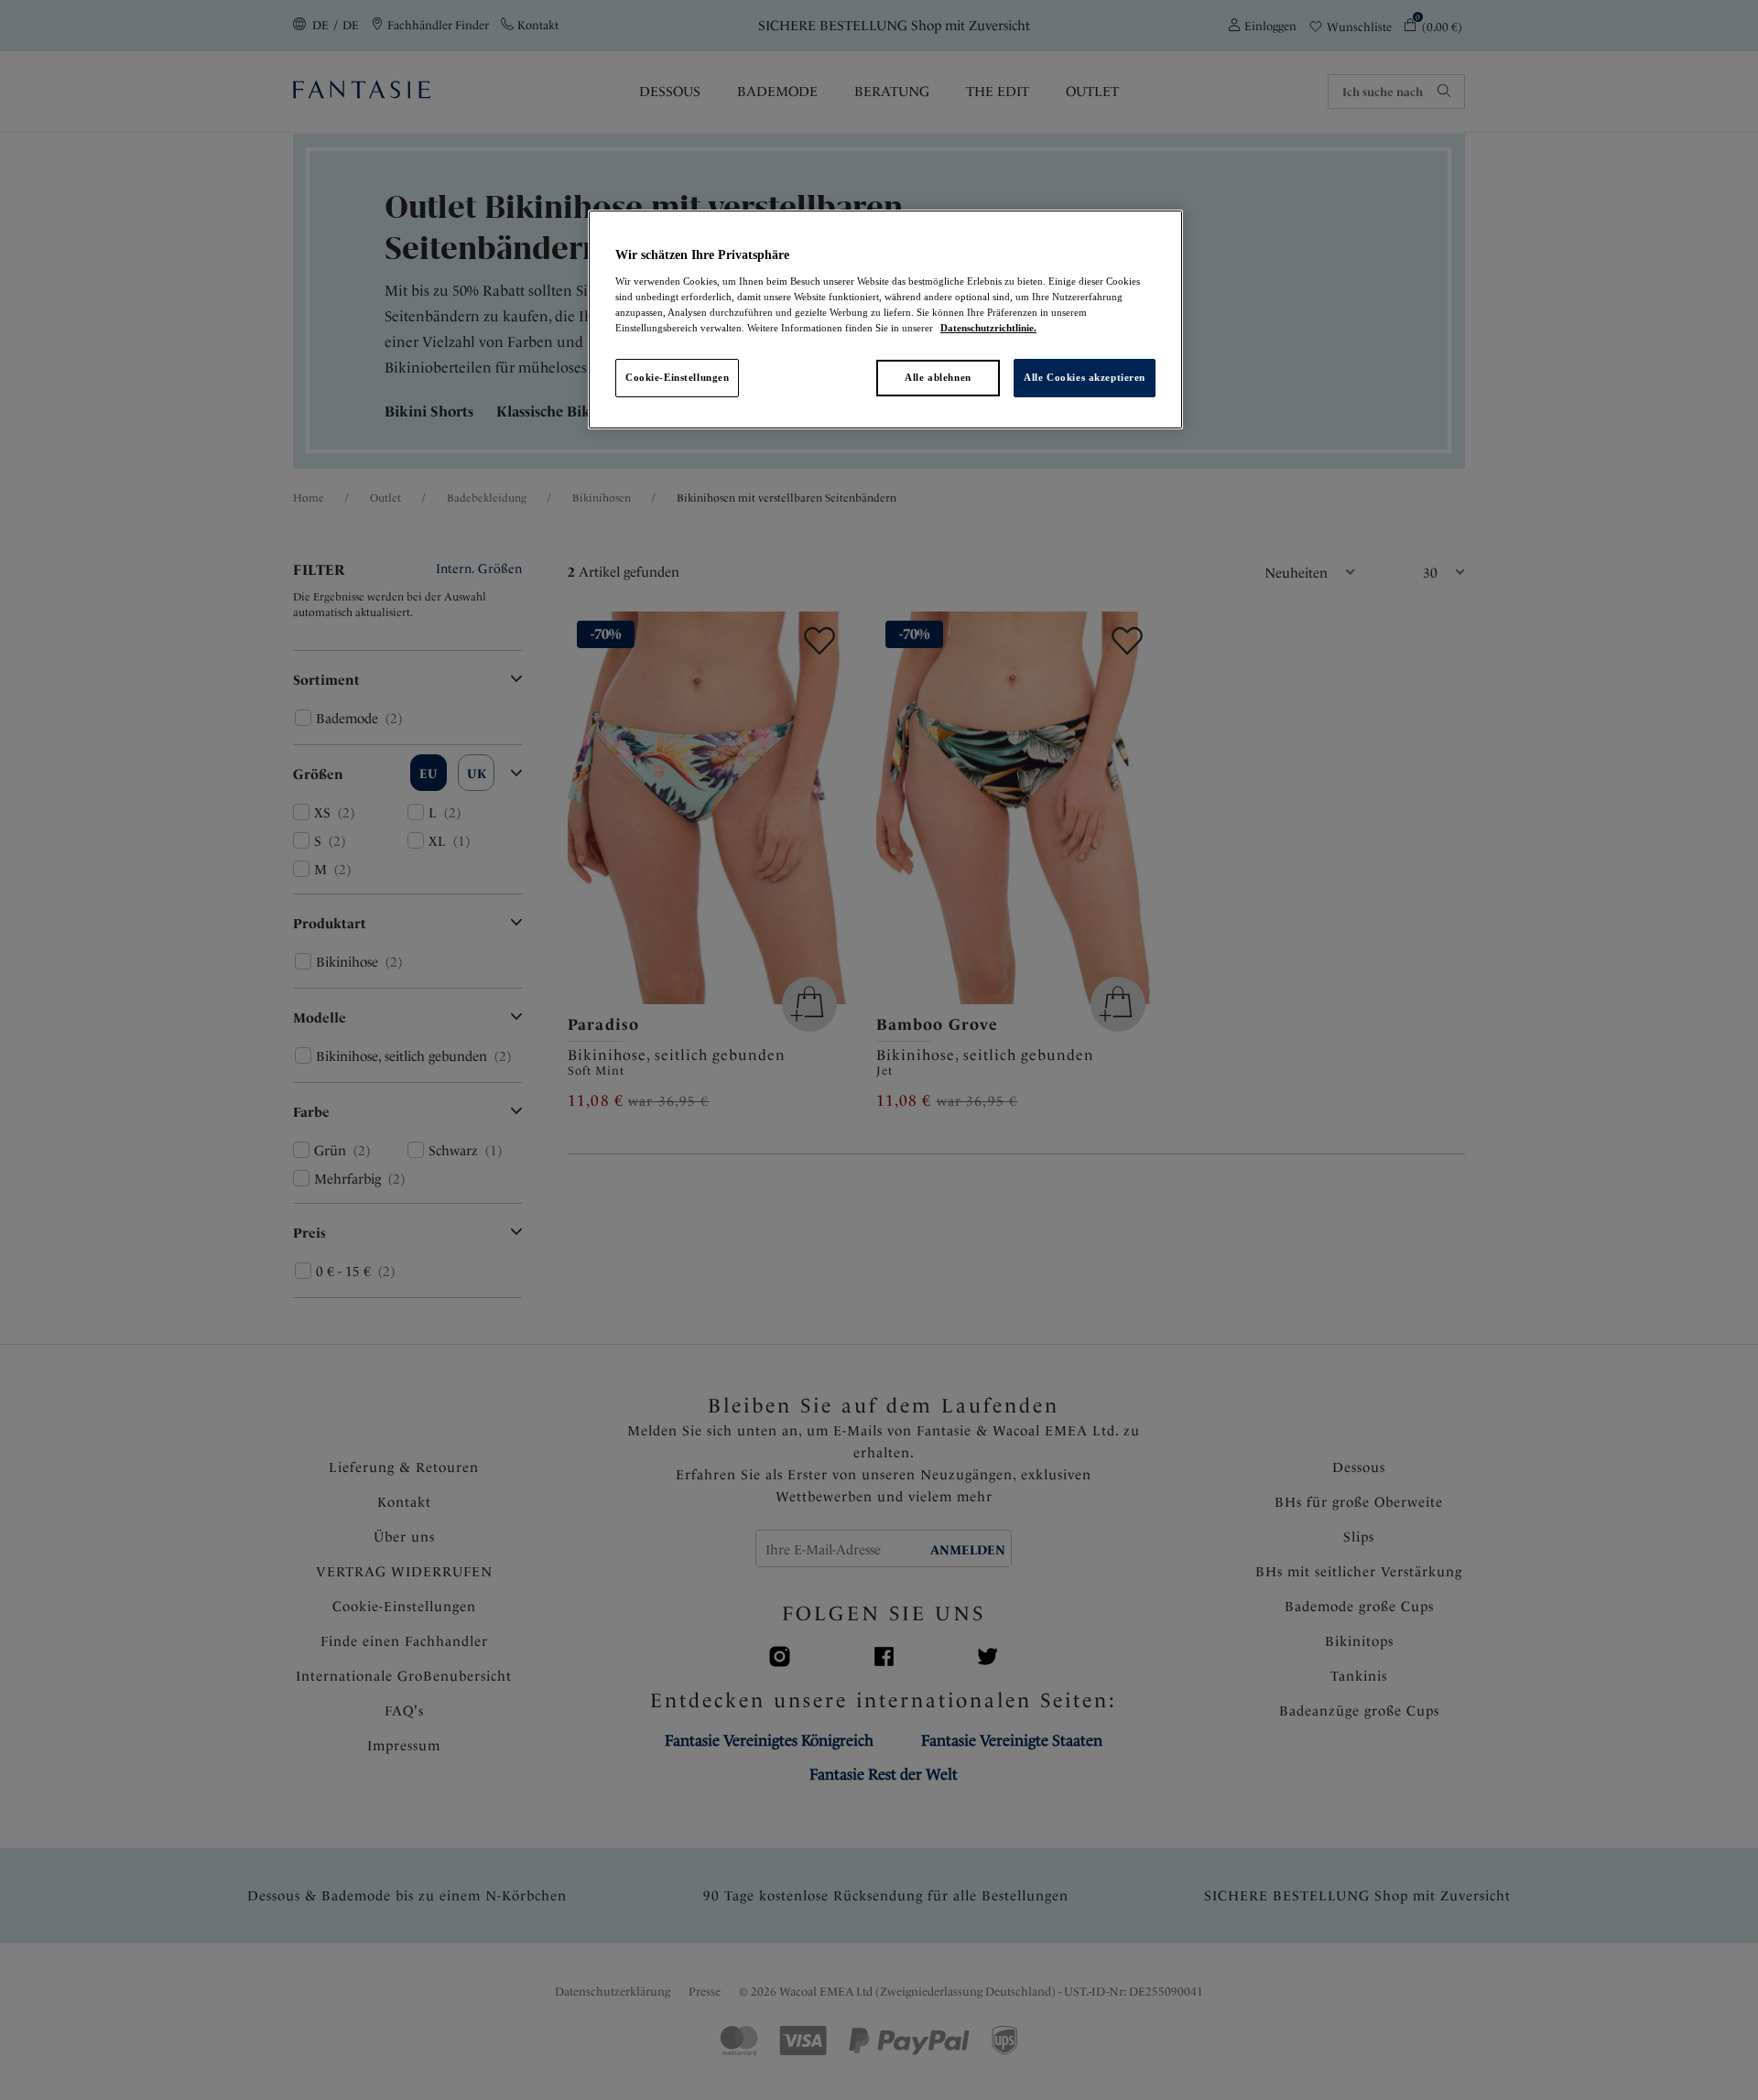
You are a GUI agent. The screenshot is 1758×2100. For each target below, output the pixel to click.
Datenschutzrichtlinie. (988, 328)
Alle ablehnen (938, 377)
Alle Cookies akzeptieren (1085, 377)
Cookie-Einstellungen (677, 377)
